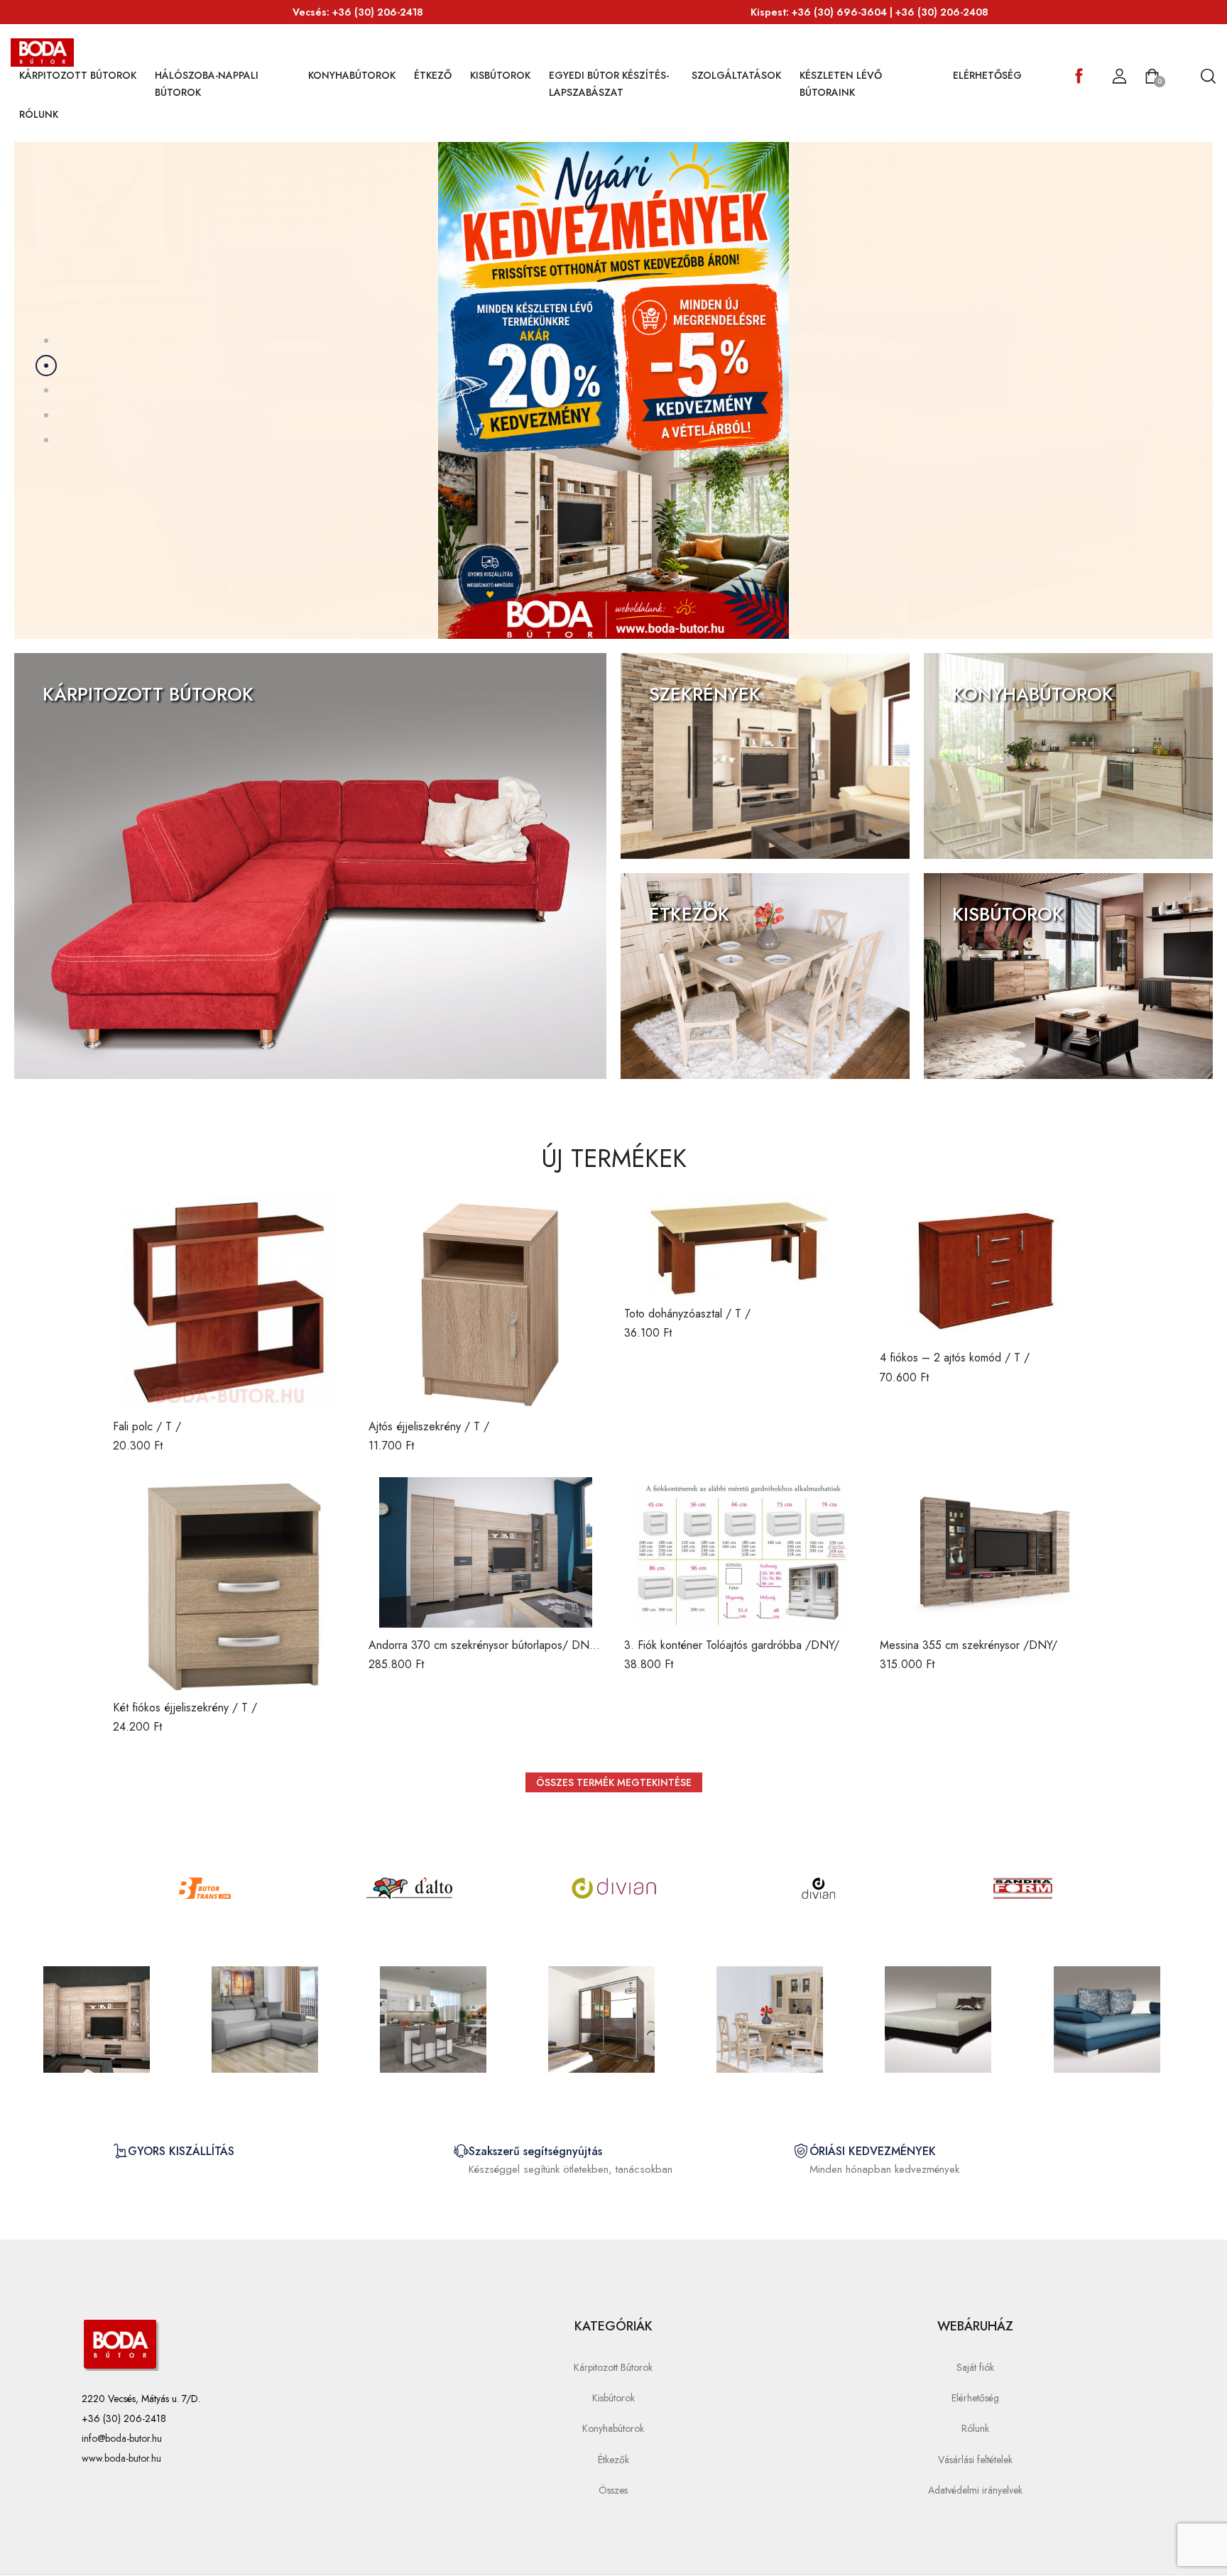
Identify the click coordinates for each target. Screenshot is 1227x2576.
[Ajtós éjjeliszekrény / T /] (486, 1303)
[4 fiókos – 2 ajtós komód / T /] (997, 1268)
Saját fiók (975, 2367)
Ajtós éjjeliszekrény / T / (429, 1426)
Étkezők (613, 2460)
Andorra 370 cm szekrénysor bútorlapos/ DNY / (482, 1653)
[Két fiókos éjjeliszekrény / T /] (230, 1584)
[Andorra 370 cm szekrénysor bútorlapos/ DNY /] (486, 1552)
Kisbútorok (500, 75)
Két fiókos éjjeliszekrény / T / (185, 1708)
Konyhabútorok (352, 75)
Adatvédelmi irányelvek (975, 2490)
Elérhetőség (987, 75)
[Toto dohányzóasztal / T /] (741, 1246)
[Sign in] (1119, 77)
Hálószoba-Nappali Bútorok (207, 84)
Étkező (433, 75)
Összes (613, 2490)
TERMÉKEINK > (88, 729)
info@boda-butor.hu (122, 2438)
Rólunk (39, 114)
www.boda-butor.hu (121, 2458)
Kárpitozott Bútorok (78, 75)
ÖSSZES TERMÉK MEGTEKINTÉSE (614, 1782)
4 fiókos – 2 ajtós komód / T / (955, 1358)
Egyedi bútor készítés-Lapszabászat (609, 84)
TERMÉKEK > (156, 385)
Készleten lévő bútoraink (841, 84)
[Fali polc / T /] (230, 1303)
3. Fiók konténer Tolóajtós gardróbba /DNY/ (732, 1645)
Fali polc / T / (147, 1426)
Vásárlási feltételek (975, 2460)
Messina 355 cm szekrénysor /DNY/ (969, 1645)
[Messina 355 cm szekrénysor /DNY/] (997, 1552)
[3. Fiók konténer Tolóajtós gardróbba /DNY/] (741, 1552)
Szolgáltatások (736, 75)
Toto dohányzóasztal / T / (687, 1314)
